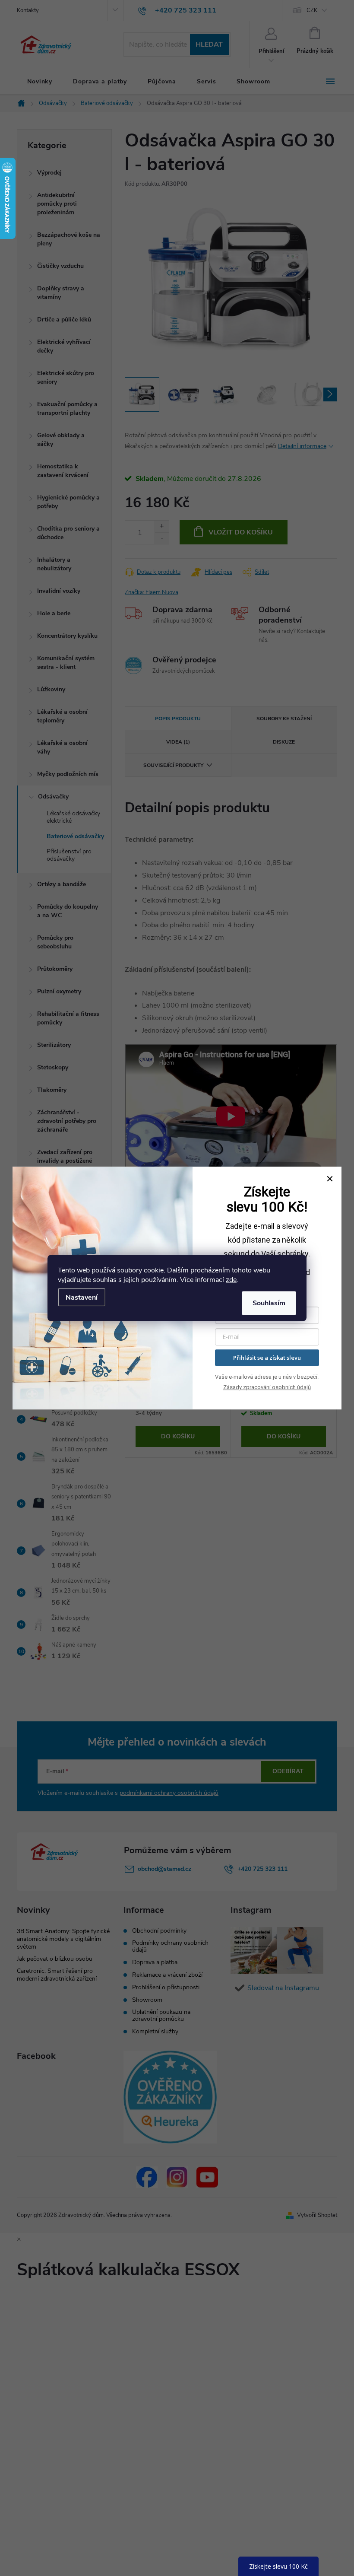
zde (231, 1280)
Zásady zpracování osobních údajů (267, 1387)
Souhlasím (269, 1303)
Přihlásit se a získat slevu (267, 1358)
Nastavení (82, 1298)
